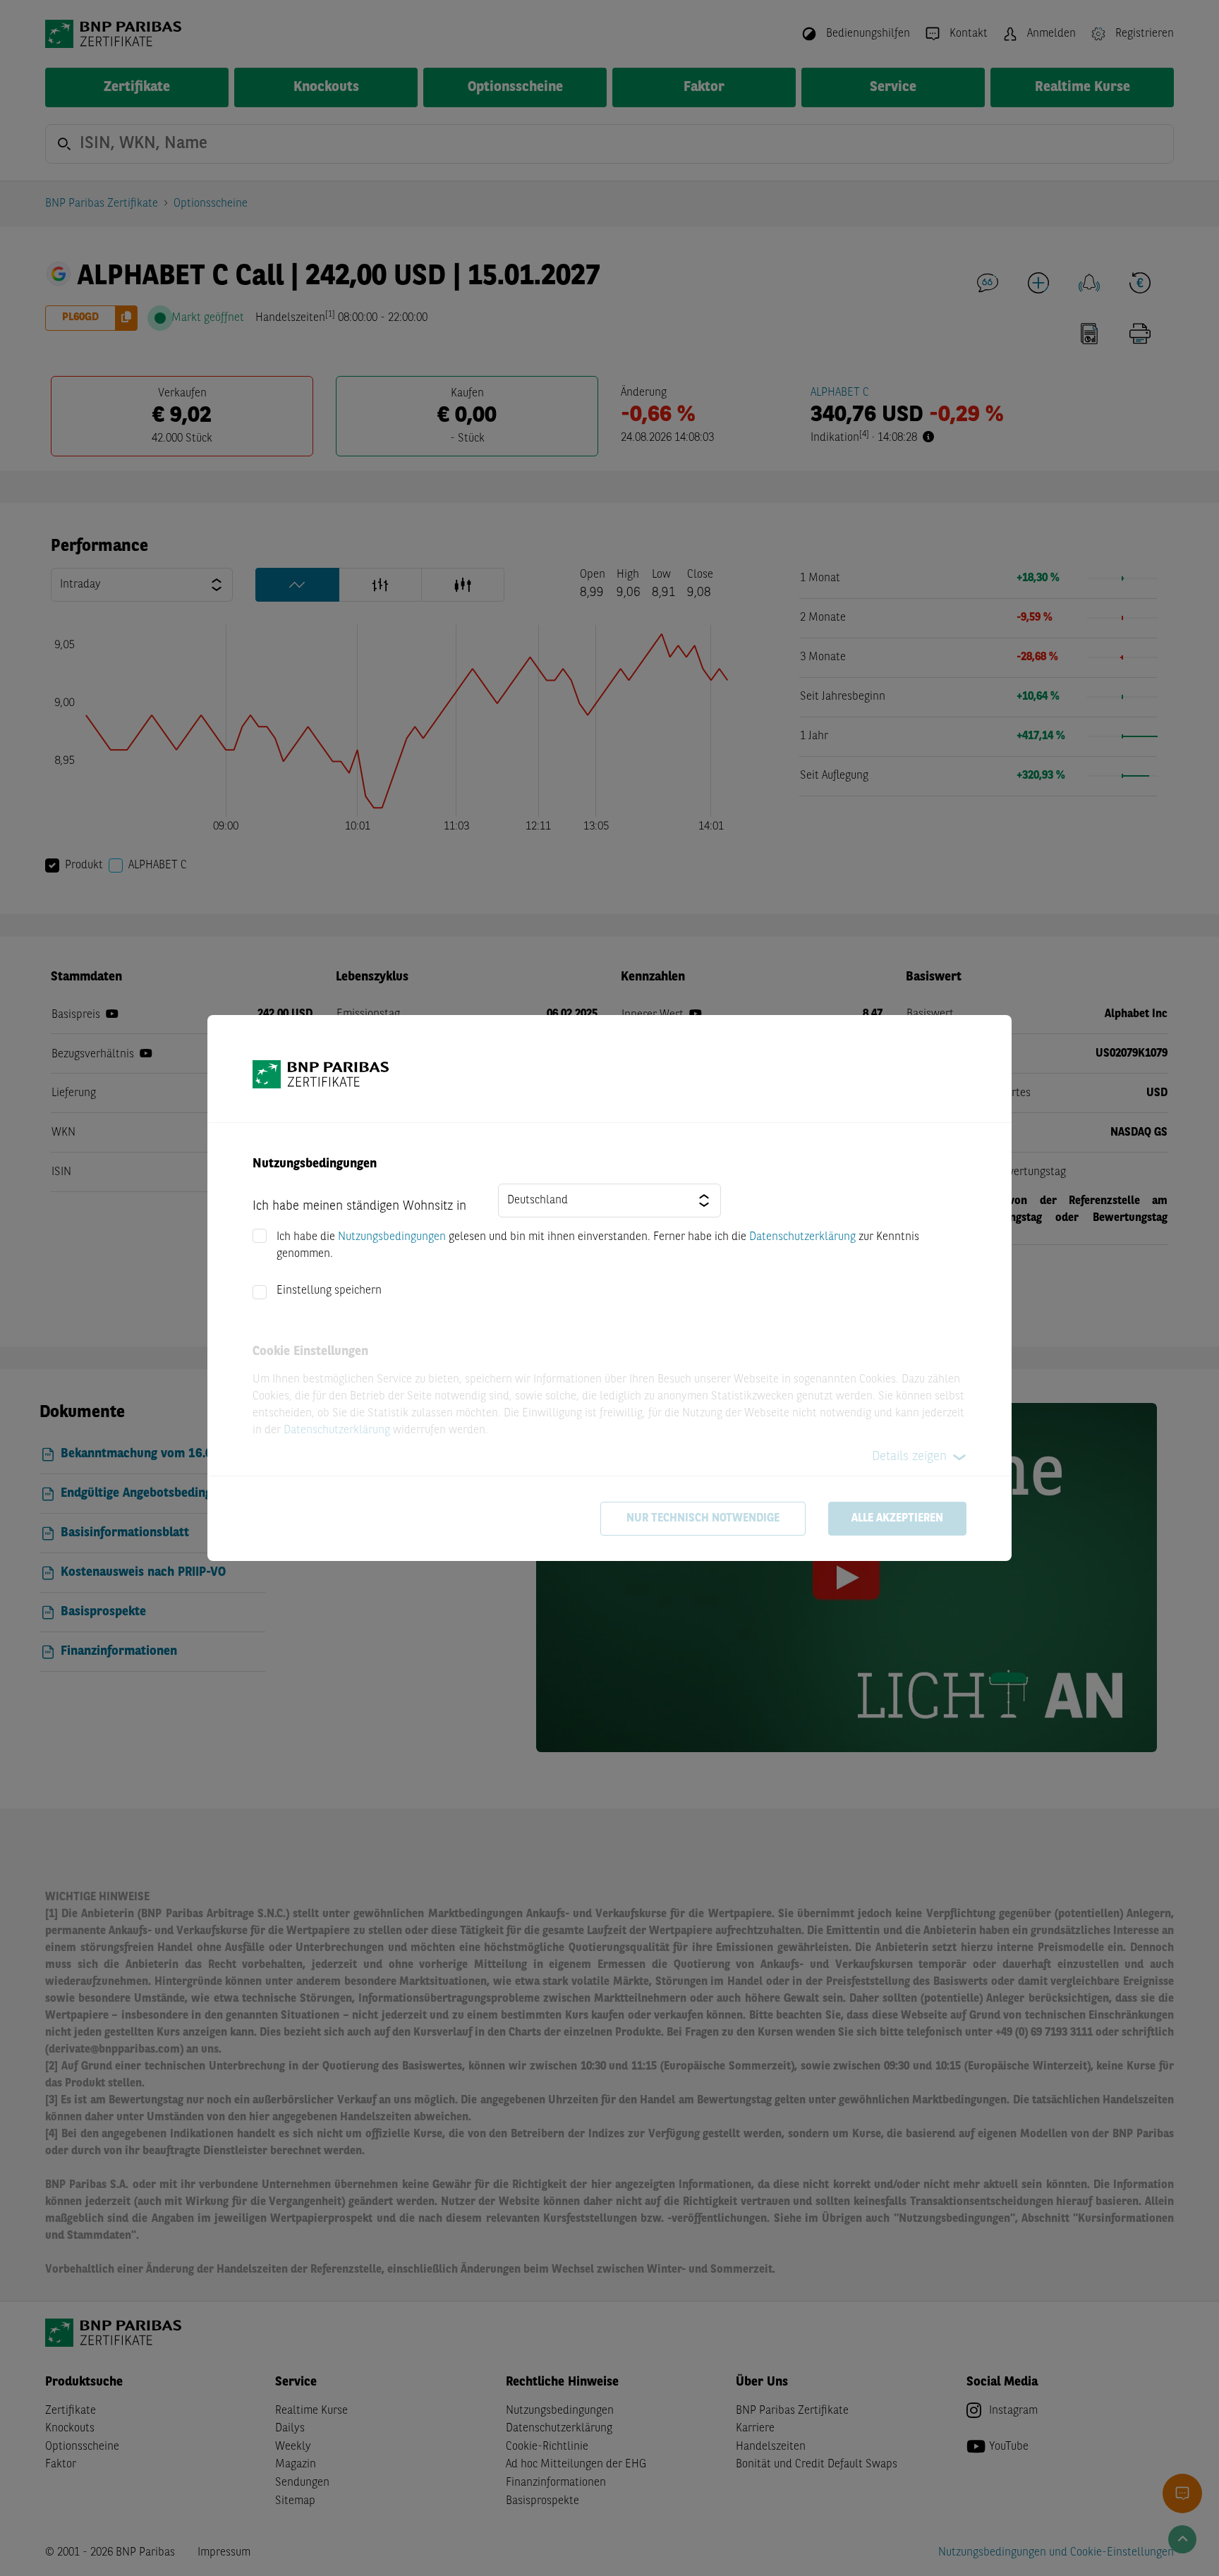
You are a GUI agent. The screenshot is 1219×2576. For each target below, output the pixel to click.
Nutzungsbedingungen (392, 1237)
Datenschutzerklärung (802, 1237)
